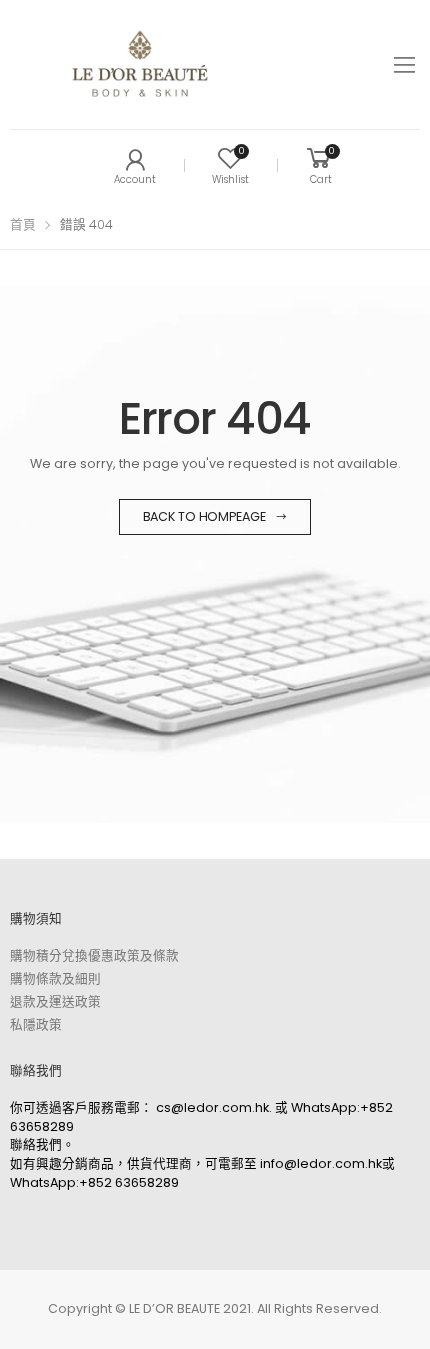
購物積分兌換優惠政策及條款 (94, 955)
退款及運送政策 (55, 1001)
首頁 (23, 224)
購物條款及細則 (55, 978)
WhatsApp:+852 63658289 (94, 1182)
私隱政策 (36, 1024)
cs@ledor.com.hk (212, 1107)
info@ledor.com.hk (321, 1163)
